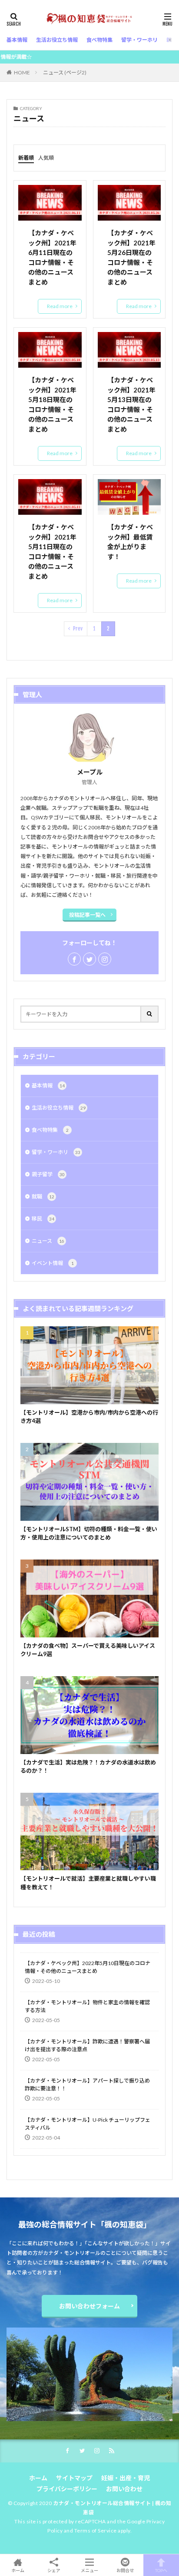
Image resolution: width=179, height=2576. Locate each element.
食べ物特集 (50, 1130)
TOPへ (161, 2570)
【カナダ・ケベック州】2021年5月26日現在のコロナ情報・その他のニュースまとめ (131, 257)
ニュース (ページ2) (65, 72)
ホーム (38, 2478)
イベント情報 (53, 1263)
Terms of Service (96, 2531)
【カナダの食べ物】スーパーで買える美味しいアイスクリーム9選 (88, 1650)
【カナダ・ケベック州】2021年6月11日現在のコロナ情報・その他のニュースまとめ (52, 257)
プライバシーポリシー (67, 2489)
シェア (54, 2570)
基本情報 (48, 1085)
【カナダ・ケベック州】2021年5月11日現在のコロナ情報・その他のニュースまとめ (52, 552)
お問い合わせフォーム (89, 2306)
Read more (60, 306)
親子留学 (48, 1174)
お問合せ (125, 2570)
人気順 (46, 158)
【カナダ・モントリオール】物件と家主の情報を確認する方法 (87, 2006)
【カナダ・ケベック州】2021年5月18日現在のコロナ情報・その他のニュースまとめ (52, 404)
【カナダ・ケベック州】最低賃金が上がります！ (130, 542)
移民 (43, 1219)
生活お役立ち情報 (59, 1108)
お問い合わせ (124, 2489)
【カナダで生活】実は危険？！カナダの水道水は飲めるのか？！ (88, 1767)
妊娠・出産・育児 (126, 2478)
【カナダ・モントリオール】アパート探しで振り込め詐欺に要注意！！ (87, 2085)
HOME (22, 72)
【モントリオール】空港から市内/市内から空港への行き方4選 (89, 1417)
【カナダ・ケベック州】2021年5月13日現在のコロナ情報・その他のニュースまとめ (131, 404)
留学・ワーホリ (56, 1152)
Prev (78, 629)
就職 (43, 1196)
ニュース (48, 1241)
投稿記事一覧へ (87, 915)
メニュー (89, 2570)
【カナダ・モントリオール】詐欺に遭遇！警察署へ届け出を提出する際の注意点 (87, 2045)
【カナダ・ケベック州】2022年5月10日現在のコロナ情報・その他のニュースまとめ (88, 1967)
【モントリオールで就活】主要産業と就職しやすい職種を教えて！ (88, 1883)
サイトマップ (74, 2478)
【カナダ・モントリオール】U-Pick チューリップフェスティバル (88, 2124)
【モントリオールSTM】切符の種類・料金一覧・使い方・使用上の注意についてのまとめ (89, 1533)
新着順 (26, 158)
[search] (150, 1014)
